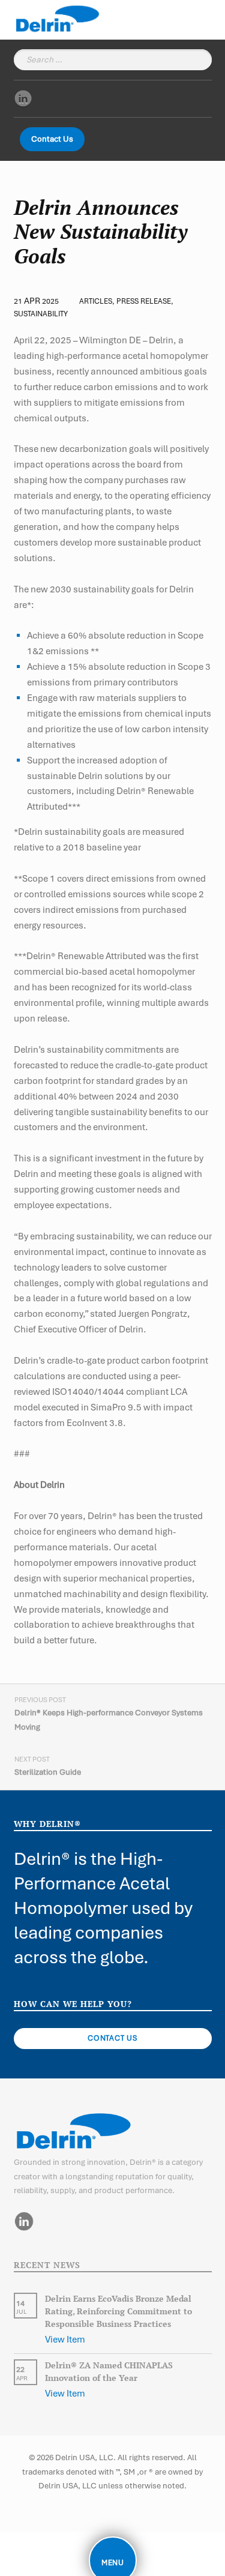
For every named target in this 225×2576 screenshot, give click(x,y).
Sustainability (41, 314)
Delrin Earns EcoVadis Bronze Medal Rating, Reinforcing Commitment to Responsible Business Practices (118, 2311)
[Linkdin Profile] (23, 98)
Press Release (144, 301)
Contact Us (52, 139)
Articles (96, 301)
